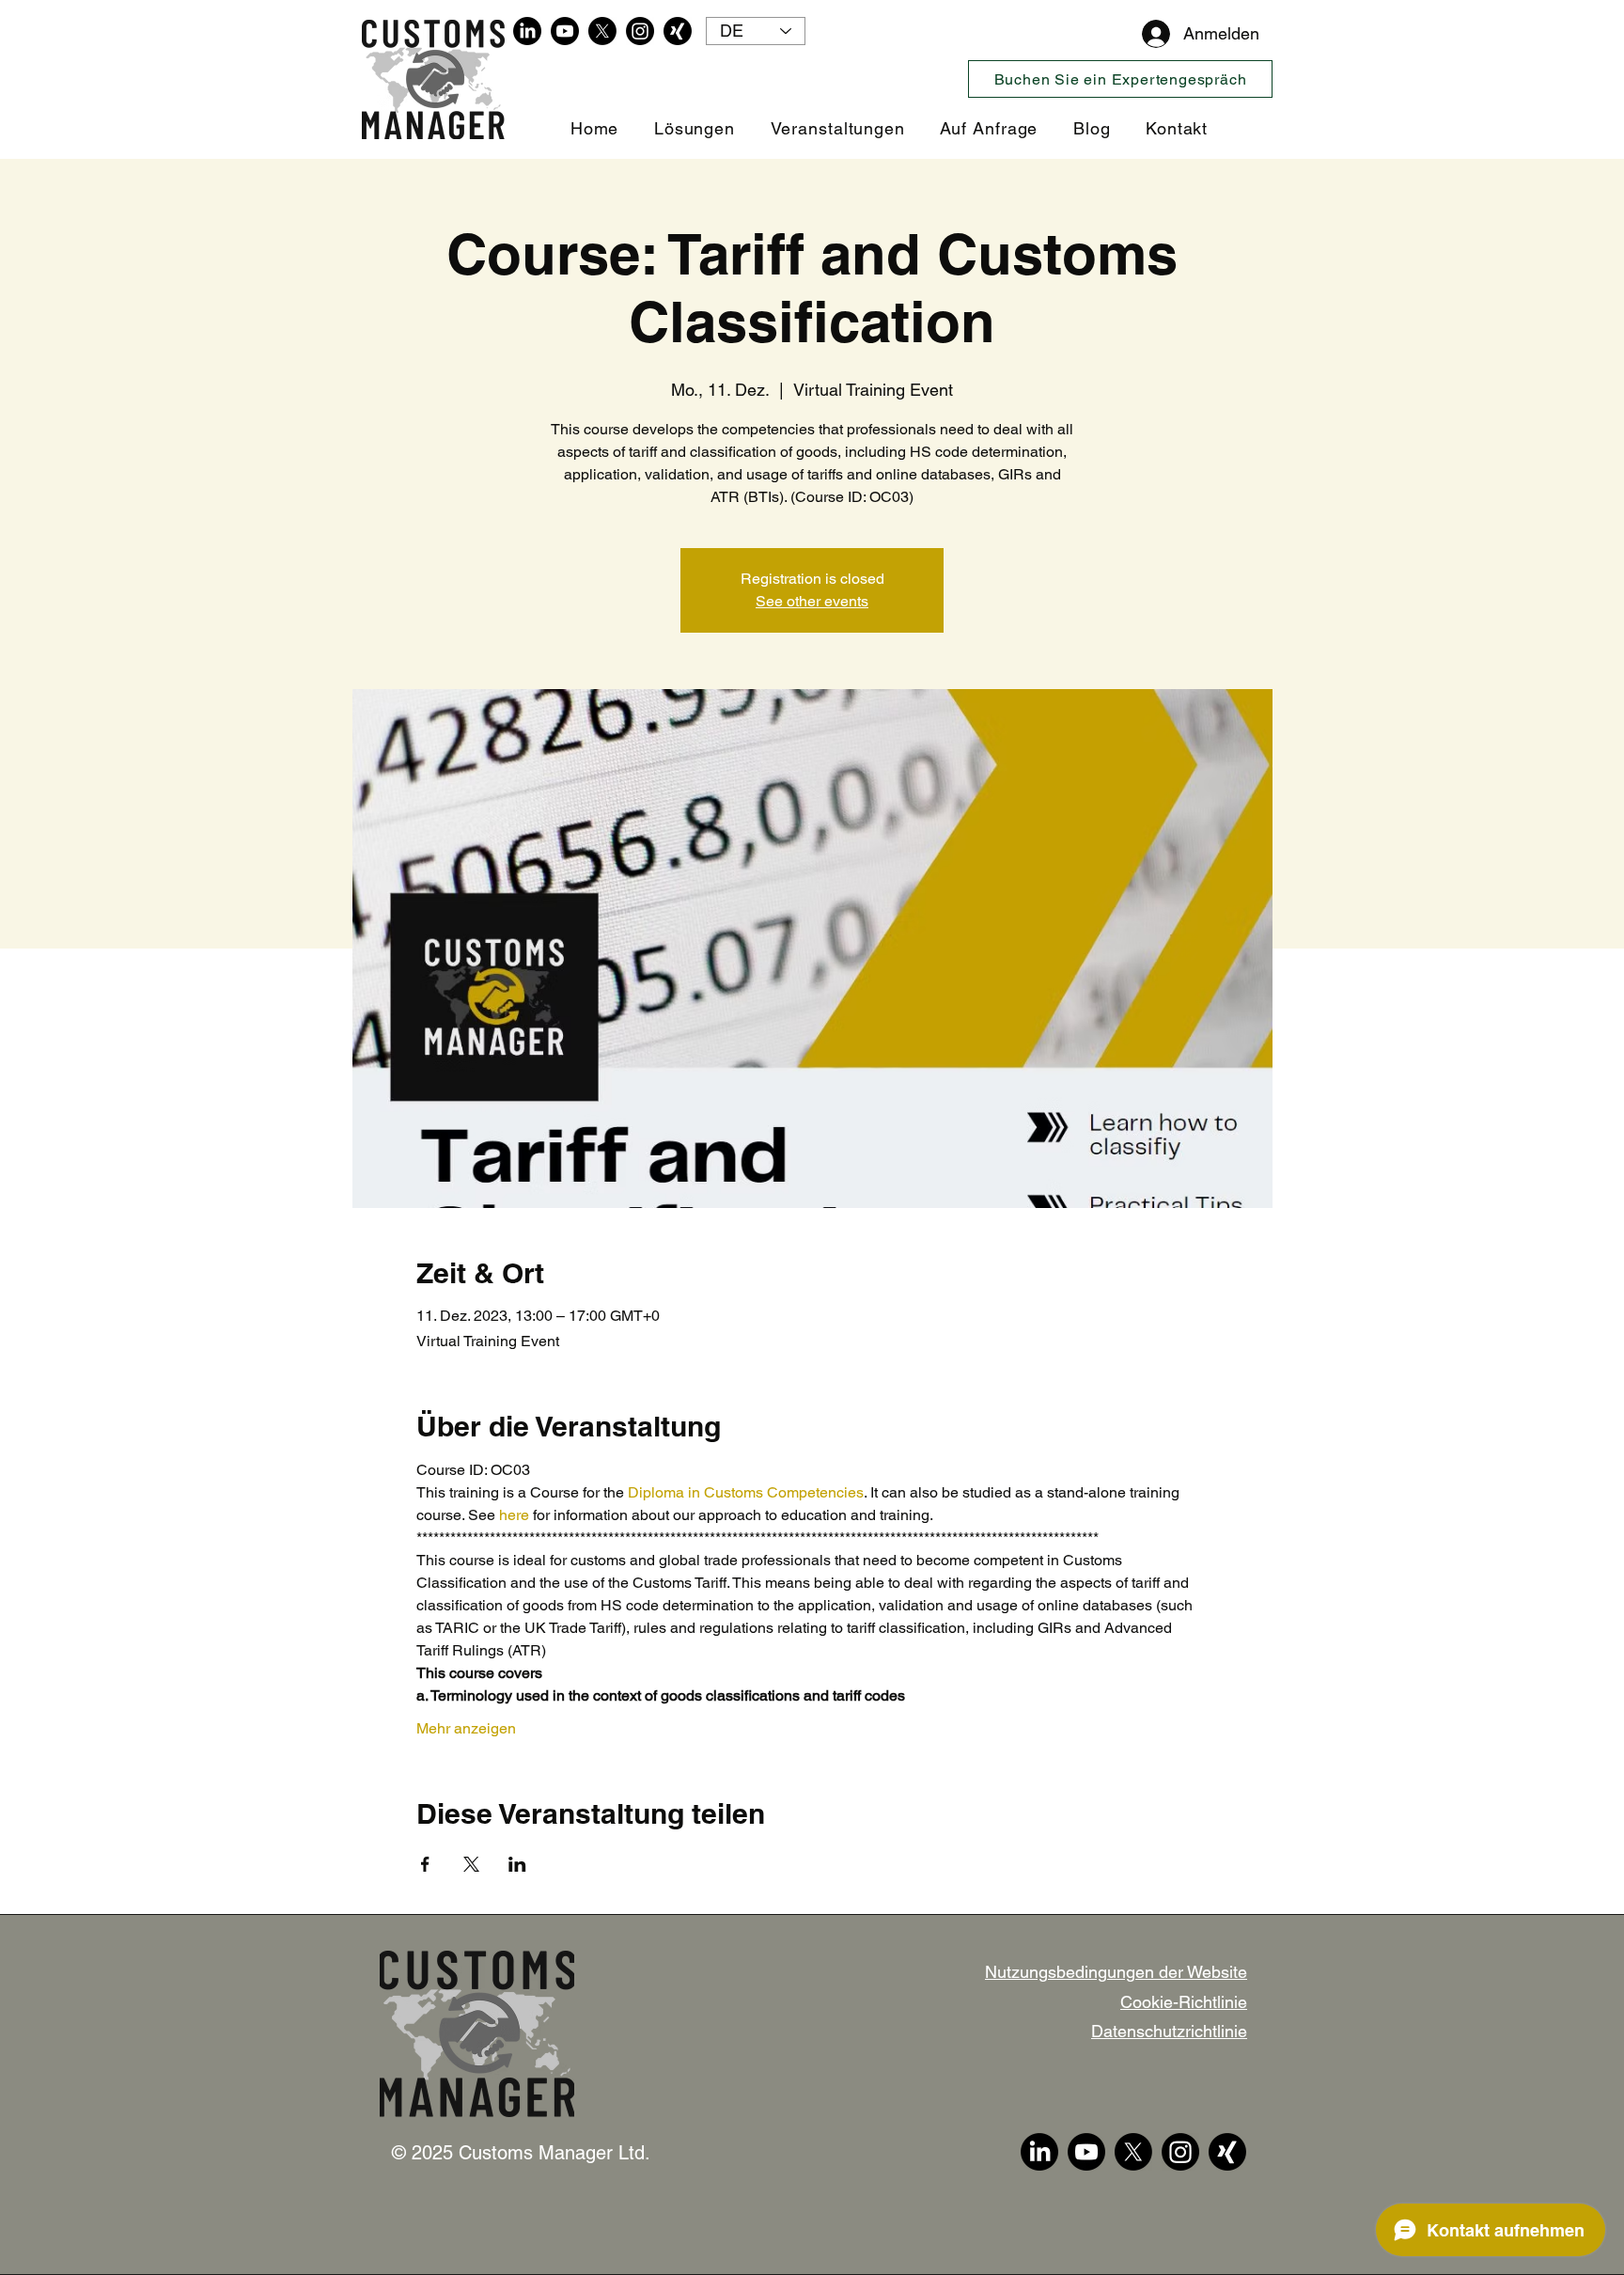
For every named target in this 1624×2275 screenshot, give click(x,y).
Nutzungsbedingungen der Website (1116, 1972)
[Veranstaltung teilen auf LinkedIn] (517, 1864)
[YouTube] (565, 31)
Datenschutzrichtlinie (1169, 2031)
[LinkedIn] (527, 31)
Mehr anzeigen (466, 1728)
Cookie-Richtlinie (1184, 2002)
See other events (812, 601)
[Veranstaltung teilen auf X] (471, 1864)
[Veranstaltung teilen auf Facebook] (425, 1864)
